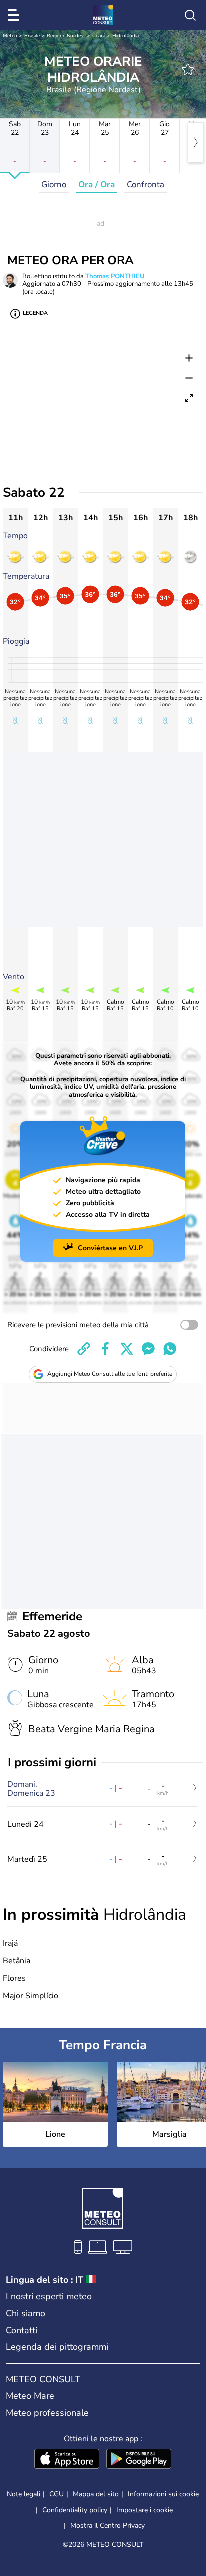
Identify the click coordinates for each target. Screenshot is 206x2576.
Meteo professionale (47, 2413)
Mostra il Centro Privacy (108, 2526)
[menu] (15, 15)
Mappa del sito (96, 2494)
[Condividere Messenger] (148, 1349)
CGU (57, 2494)
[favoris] (188, 69)
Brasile (32, 36)
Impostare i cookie (145, 2510)
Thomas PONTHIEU (115, 276)
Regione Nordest (66, 36)
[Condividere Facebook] (105, 1349)
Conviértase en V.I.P (110, 1248)
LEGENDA (35, 313)
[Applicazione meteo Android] (139, 2460)
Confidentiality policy (75, 2510)
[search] (190, 15)
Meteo (10, 36)
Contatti (22, 2330)
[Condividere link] (84, 1349)
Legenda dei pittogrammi (57, 2347)
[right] (196, 142)
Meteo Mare (30, 2396)
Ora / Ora (97, 185)
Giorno (54, 185)
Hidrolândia (126, 36)
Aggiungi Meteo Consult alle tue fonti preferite (110, 1374)
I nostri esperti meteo (49, 2296)
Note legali (24, 2494)
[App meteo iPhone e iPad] (67, 2460)
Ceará (99, 36)
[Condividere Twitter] (127, 1349)
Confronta (146, 185)
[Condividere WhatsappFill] (170, 1349)
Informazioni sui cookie (163, 2494)
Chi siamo (26, 2313)
